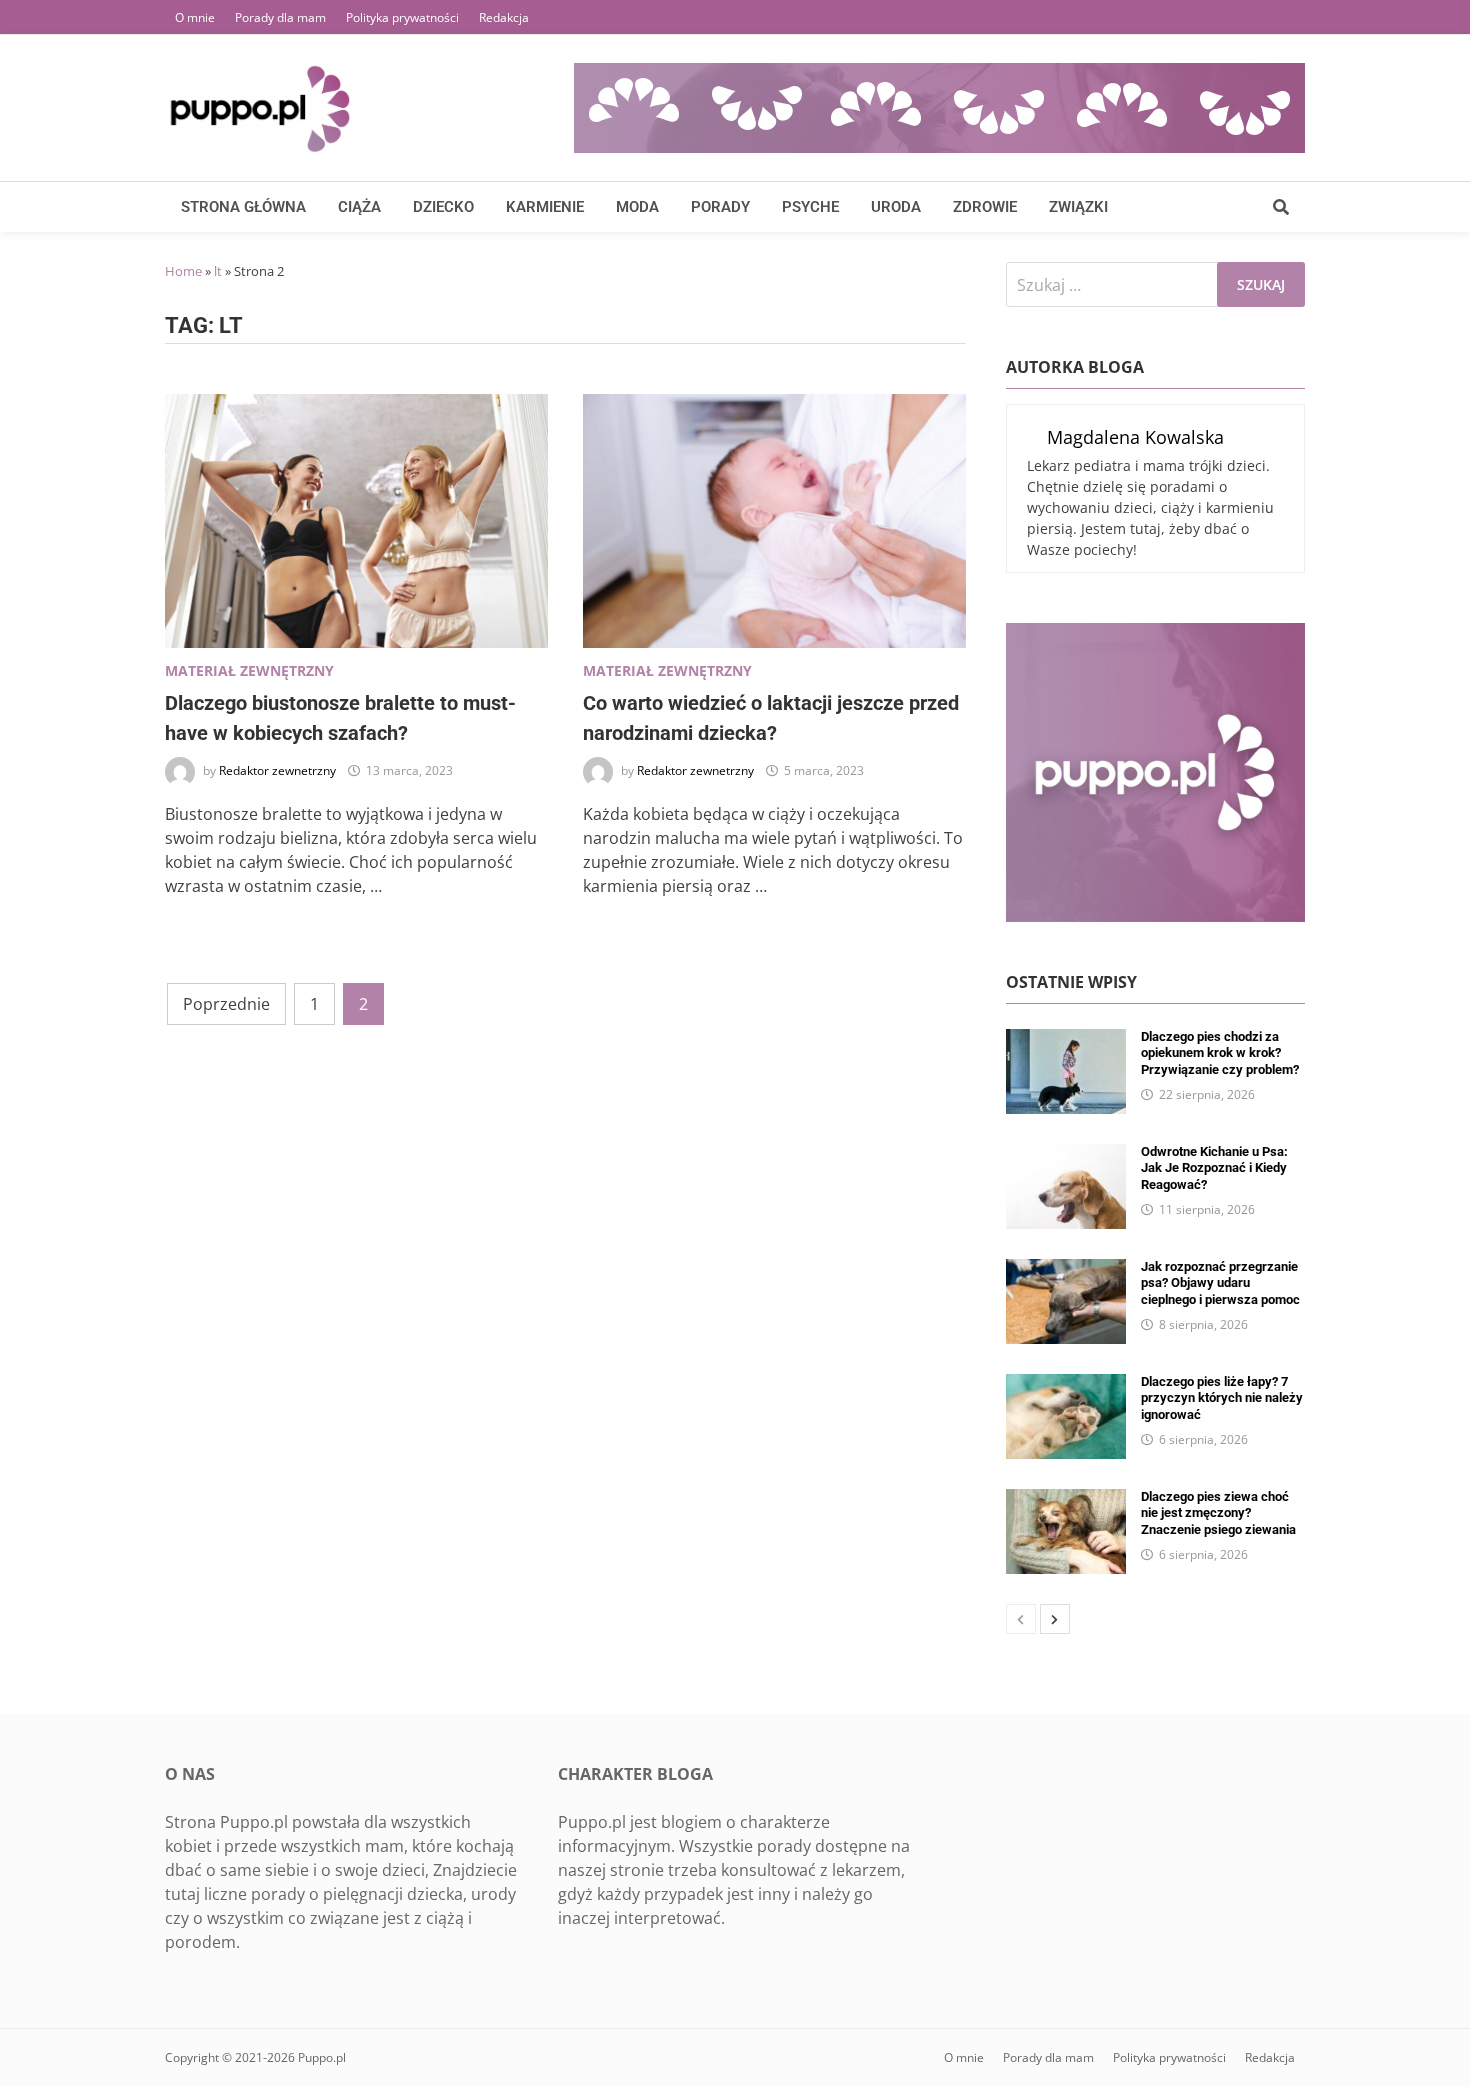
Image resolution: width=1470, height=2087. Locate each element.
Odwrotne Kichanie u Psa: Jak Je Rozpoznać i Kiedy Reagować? (1214, 1168)
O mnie (195, 17)
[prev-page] (1021, 1619)
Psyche (810, 207)
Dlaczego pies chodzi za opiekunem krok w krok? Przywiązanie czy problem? (1220, 1053)
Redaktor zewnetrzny (277, 770)
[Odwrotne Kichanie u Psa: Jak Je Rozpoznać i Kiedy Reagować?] (1066, 1156)
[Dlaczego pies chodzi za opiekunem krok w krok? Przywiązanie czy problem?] (1066, 1041)
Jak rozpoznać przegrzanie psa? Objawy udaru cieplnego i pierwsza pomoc (1220, 1283)
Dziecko (443, 207)
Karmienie (545, 207)
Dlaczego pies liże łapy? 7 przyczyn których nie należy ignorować (1222, 1398)
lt (218, 271)
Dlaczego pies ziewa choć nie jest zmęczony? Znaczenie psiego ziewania (1218, 1513)
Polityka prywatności (402, 17)
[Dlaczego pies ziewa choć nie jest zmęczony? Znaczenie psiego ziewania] (1066, 1501)
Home (183, 271)
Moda (637, 207)
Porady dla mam (280, 17)
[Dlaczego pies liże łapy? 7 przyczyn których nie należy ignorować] (1066, 1386)
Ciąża (359, 207)
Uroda (896, 207)
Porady (720, 207)
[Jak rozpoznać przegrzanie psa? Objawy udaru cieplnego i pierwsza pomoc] (1066, 1271)
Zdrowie (985, 207)
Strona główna (243, 207)
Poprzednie (226, 1004)
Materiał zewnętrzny (249, 670)
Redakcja (504, 17)
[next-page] (1055, 1619)
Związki (1078, 207)
